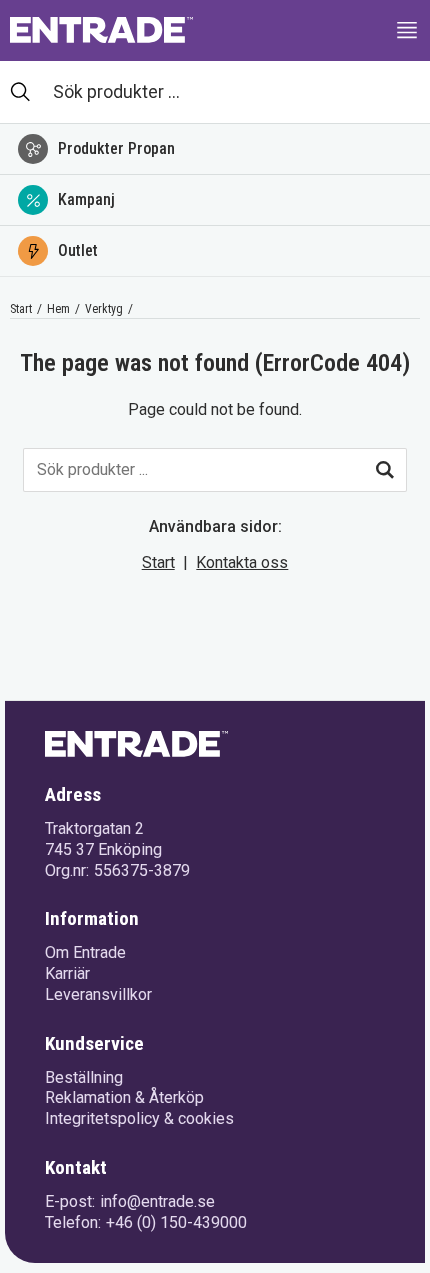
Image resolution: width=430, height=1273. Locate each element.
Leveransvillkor (98, 994)
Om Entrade (85, 952)
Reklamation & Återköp (124, 1097)
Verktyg (104, 309)
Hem (58, 309)
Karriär (67, 973)
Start (21, 309)
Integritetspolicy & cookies (139, 1118)
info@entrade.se (157, 1201)
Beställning (84, 1077)
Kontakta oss (242, 562)
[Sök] (385, 470)
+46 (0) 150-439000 (176, 1222)
